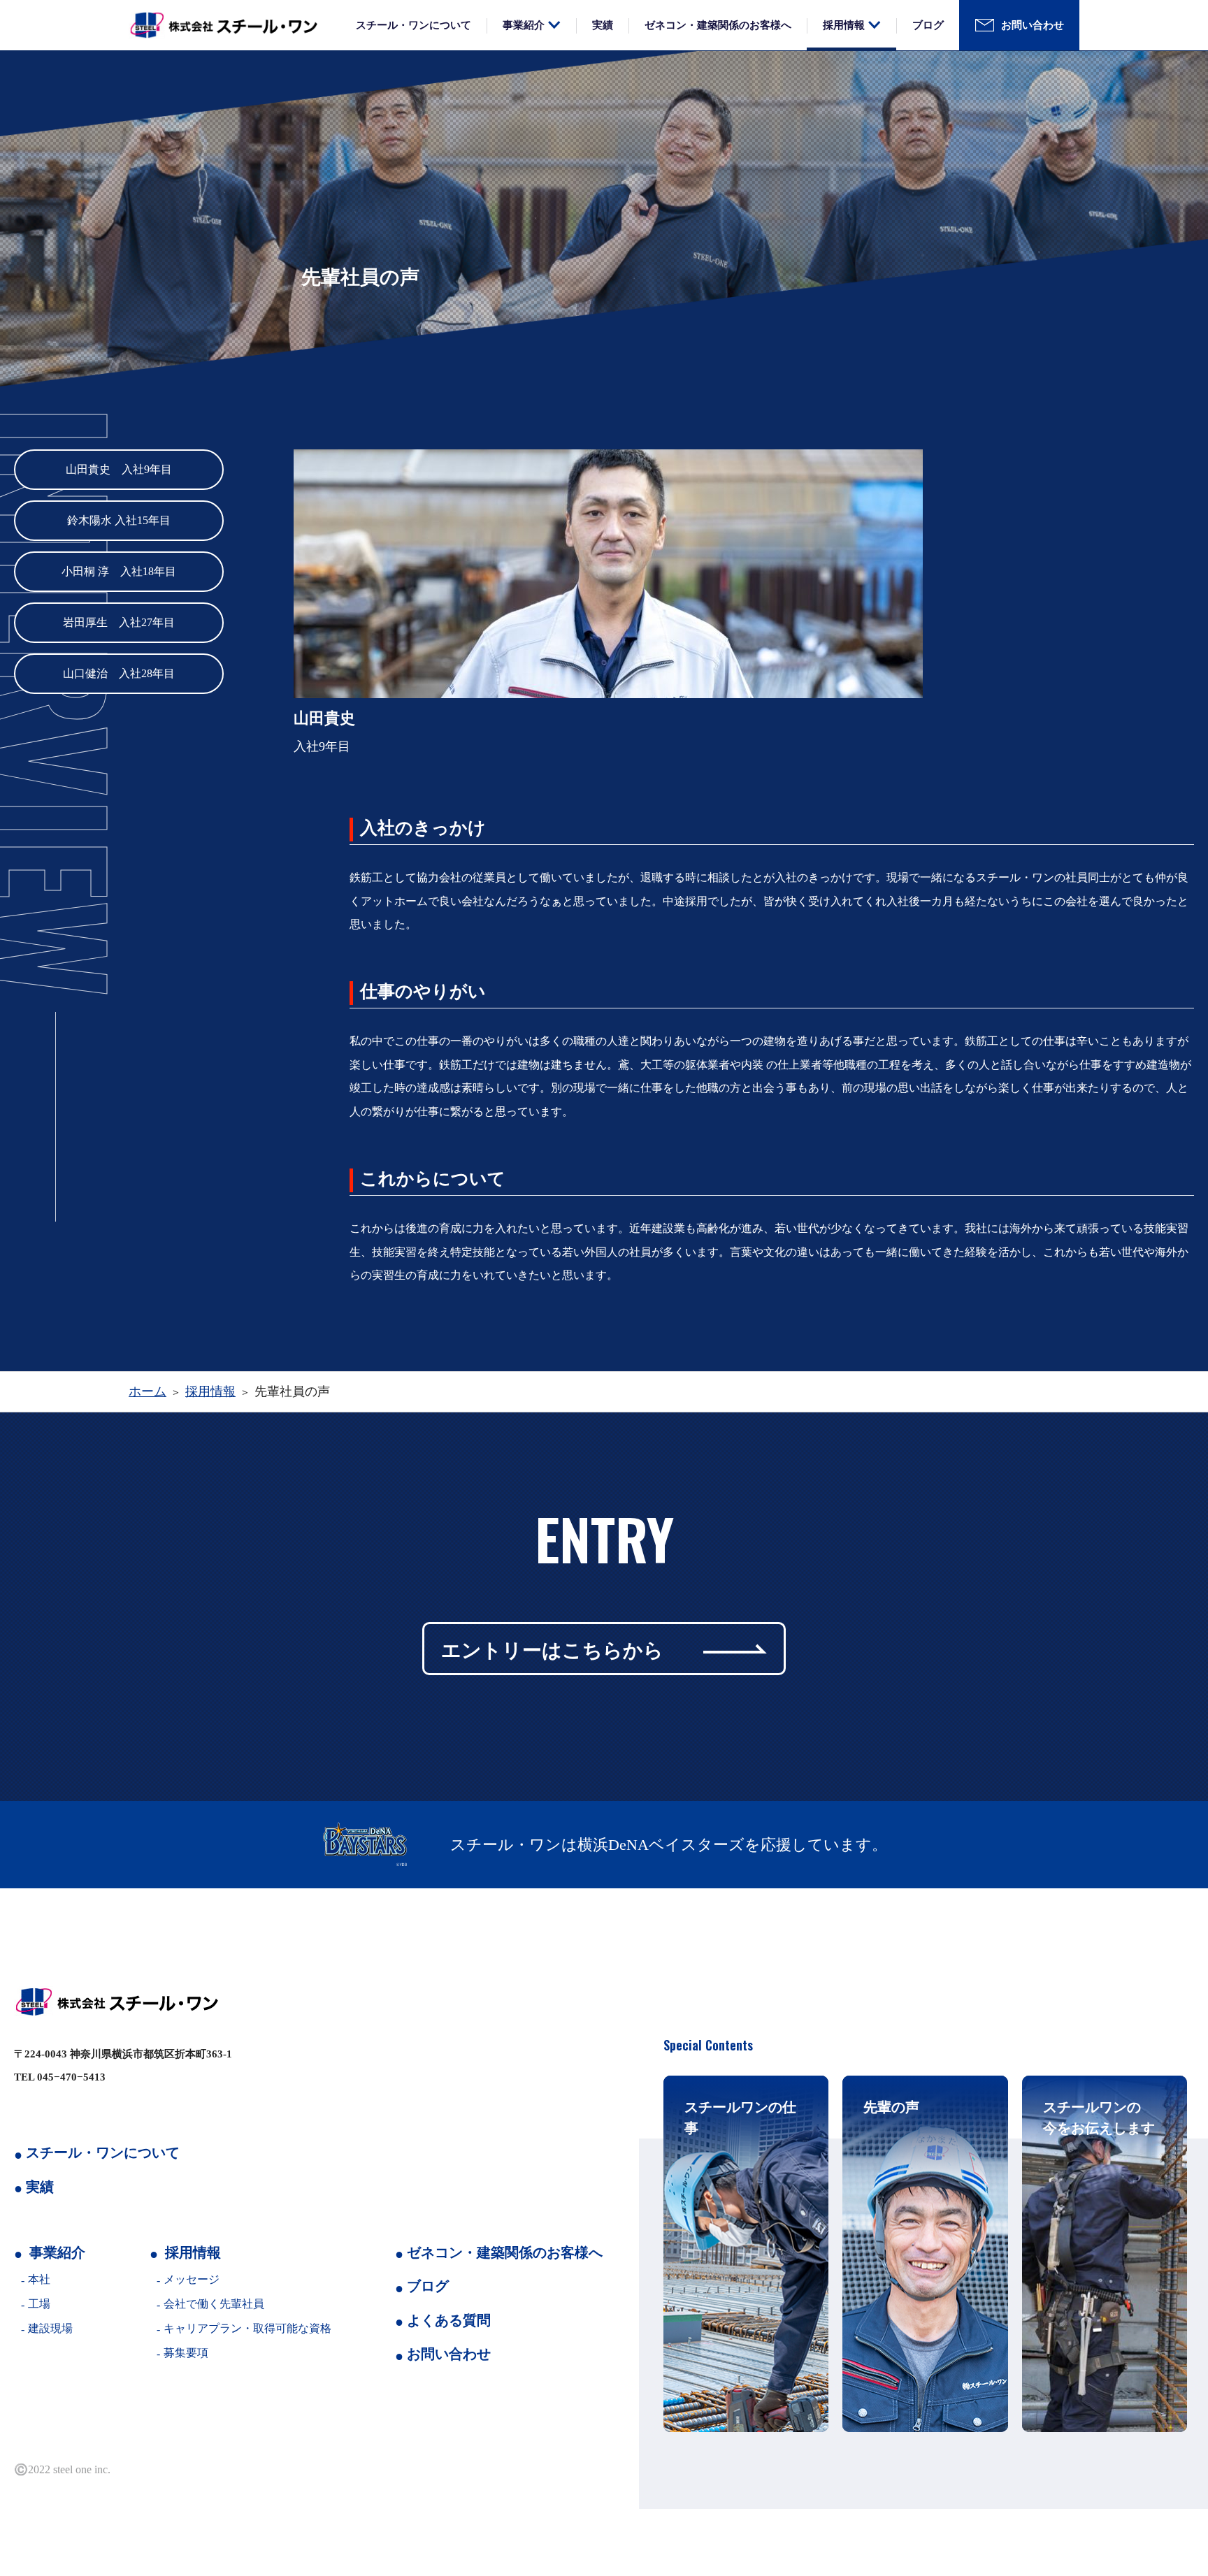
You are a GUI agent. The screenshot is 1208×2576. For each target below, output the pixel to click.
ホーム (148, 1391)
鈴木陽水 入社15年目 (119, 520)
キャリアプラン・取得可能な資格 (247, 2328)
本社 (39, 2279)
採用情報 (844, 25)
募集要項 (186, 2353)
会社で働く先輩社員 (214, 2304)
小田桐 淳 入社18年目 (119, 571)
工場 (39, 2304)
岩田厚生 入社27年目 (119, 622)
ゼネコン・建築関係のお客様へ (718, 25)
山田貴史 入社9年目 (119, 469)
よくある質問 (449, 2320)
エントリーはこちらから (552, 1648)
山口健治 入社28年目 (119, 673)
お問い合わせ (1033, 25)
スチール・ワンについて (414, 25)
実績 (603, 25)
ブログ (928, 25)
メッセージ (192, 2279)
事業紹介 (524, 25)
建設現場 (50, 2328)
